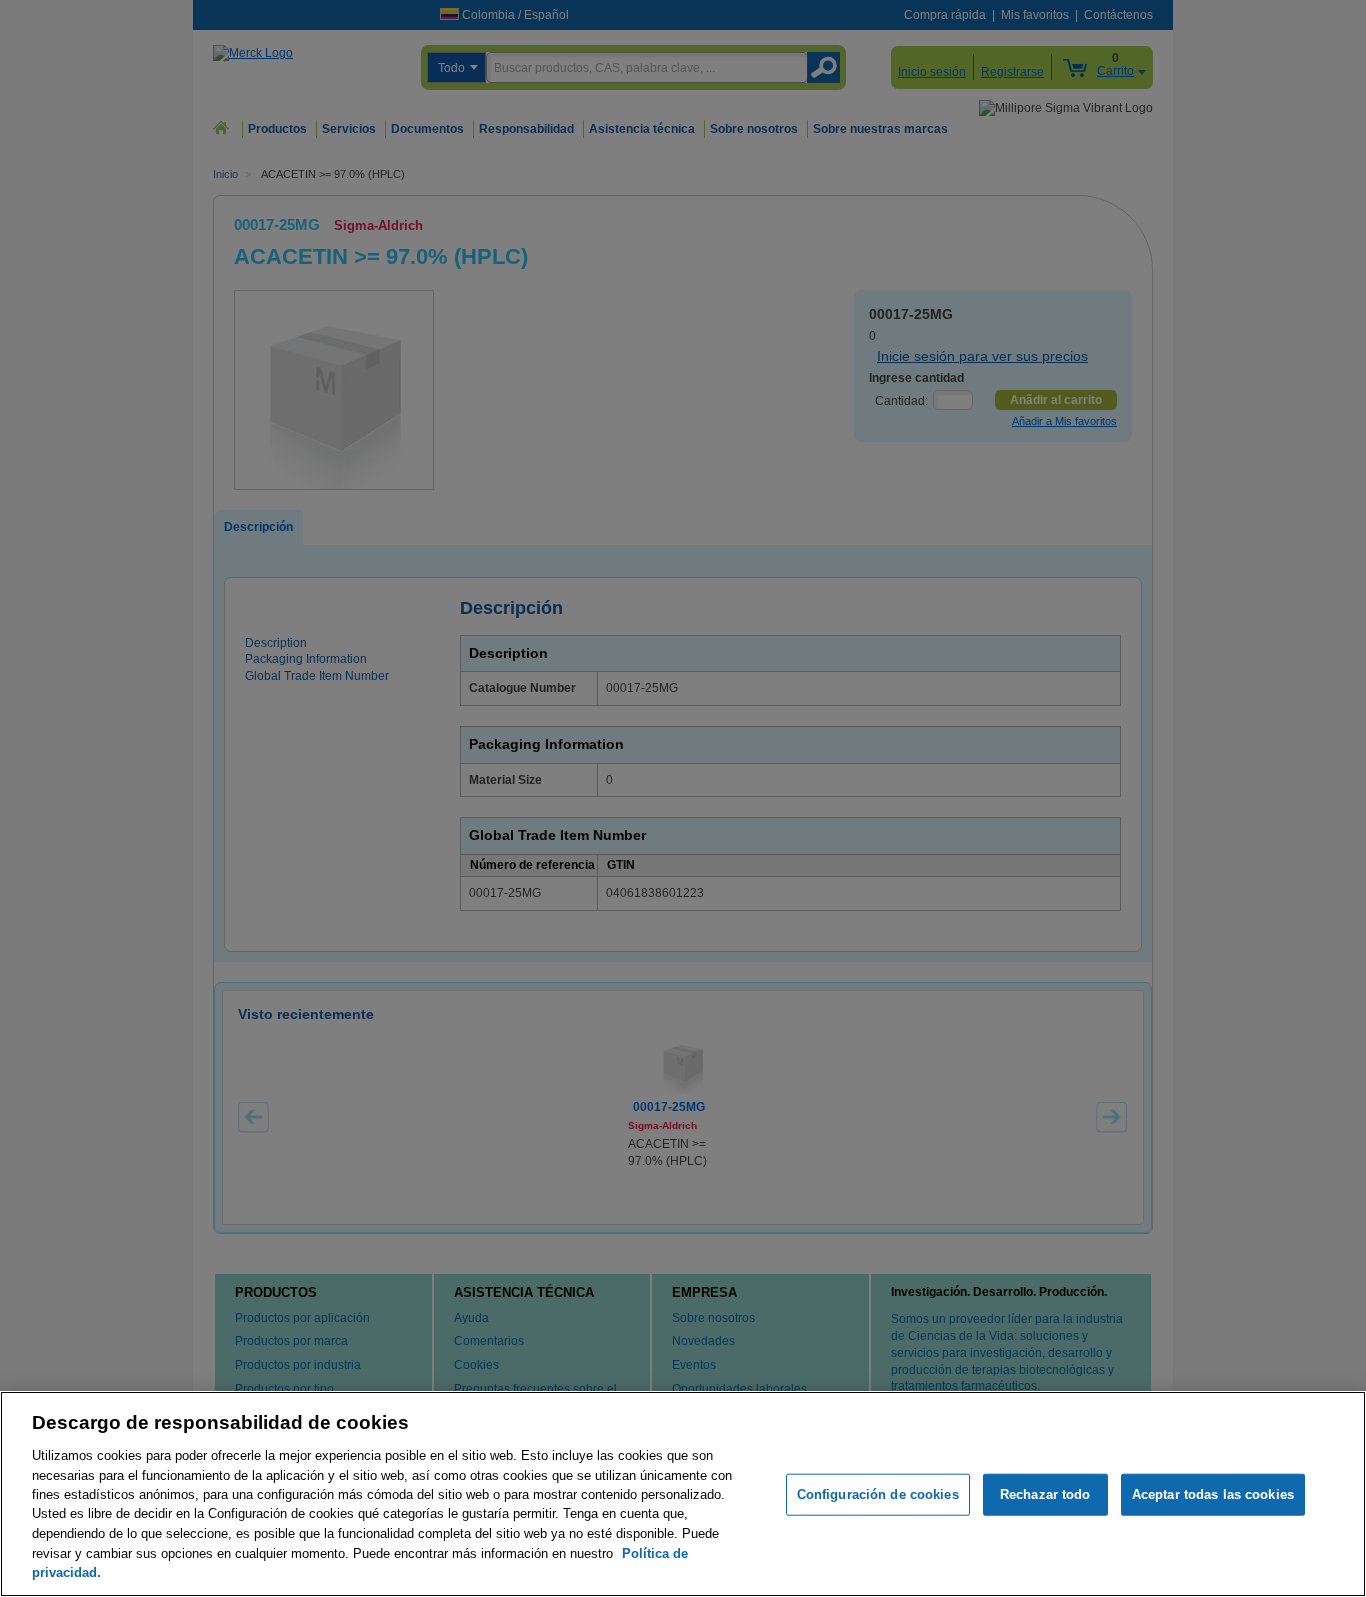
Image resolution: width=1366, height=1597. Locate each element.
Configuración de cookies (878, 1494)
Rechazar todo (1045, 1494)
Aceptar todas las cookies (1213, 1494)
